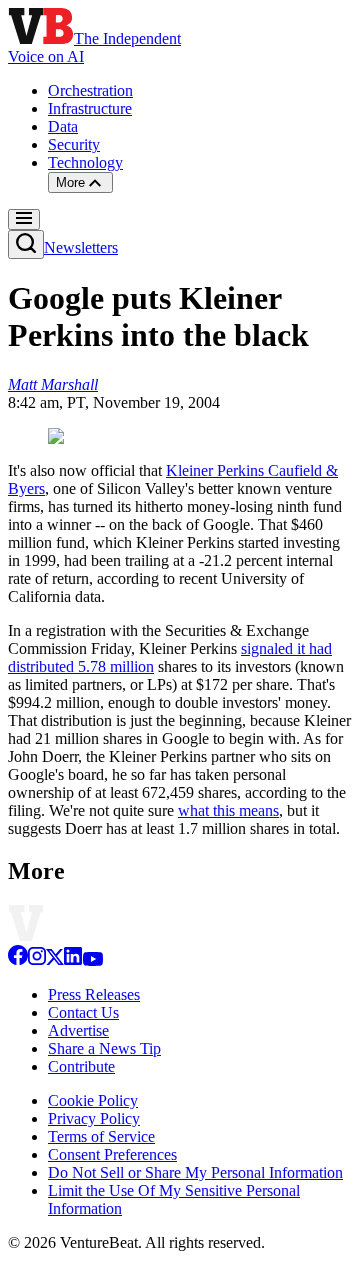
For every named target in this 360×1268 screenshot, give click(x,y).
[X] (55, 960)
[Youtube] (92, 960)
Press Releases (94, 994)
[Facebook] (18, 960)
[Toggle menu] (24, 219)
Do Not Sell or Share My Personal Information (195, 1172)
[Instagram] (37, 960)
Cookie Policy (93, 1100)
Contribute (81, 1066)
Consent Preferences (112, 1154)
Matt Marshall (53, 384)
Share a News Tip (104, 1048)
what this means (228, 810)
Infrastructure (90, 108)
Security (74, 144)
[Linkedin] (73, 960)
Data (63, 126)
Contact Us (83, 1012)
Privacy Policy (94, 1118)
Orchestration (90, 90)
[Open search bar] (26, 244)
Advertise (78, 1030)
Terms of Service (101, 1136)
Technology (85, 162)
